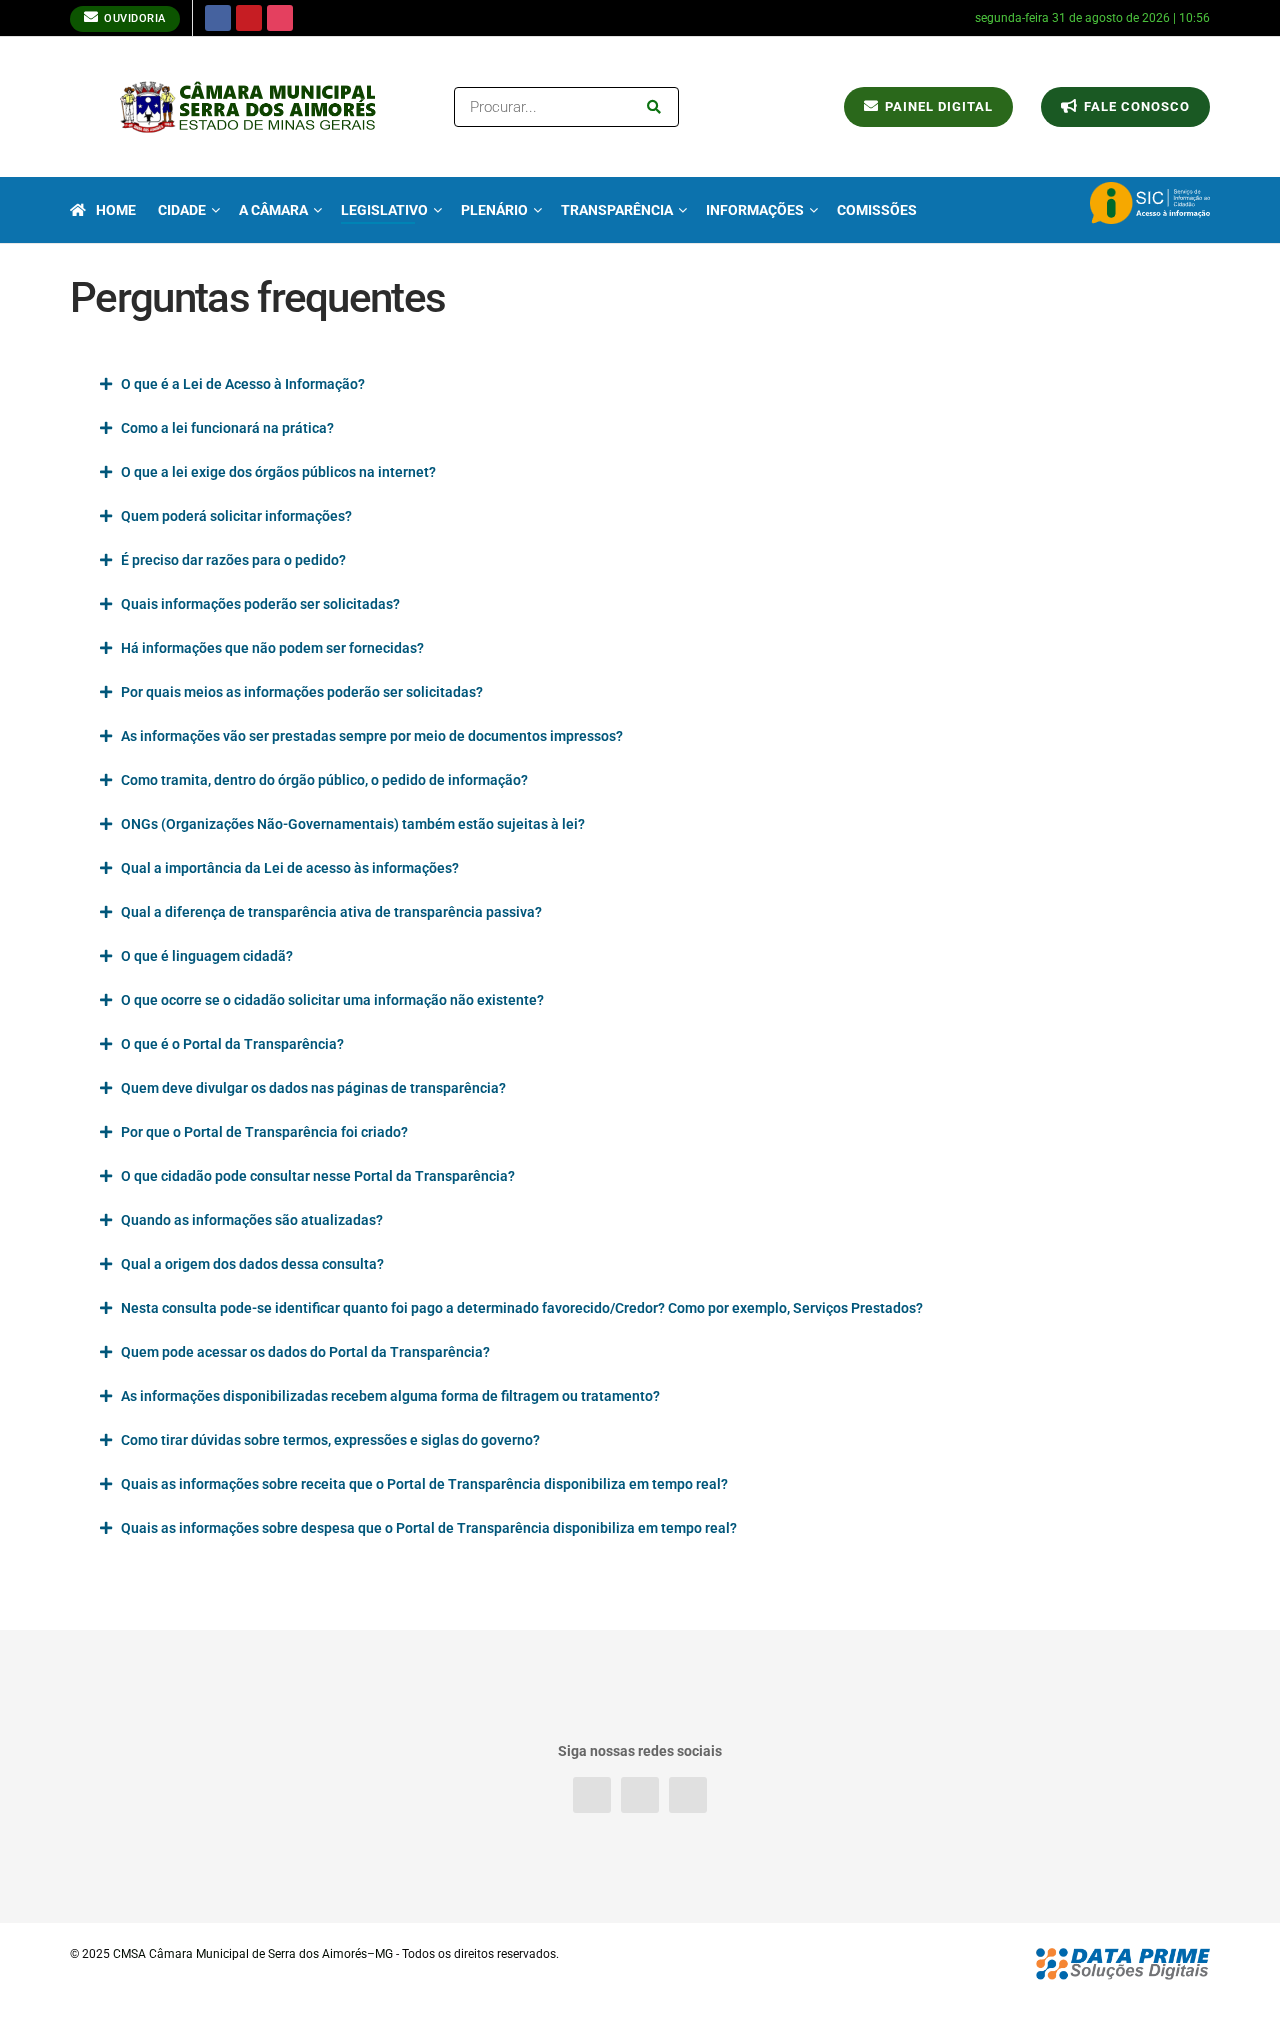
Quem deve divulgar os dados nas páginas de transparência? (313, 1088)
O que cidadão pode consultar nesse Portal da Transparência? (318, 1176)
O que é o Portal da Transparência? (232, 1044)
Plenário (494, 210)
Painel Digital (937, 106)
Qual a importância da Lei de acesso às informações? (290, 868)
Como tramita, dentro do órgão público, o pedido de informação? (324, 780)
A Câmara (273, 210)
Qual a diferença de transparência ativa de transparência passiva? (331, 912)
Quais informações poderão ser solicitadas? (260, 604)
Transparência (617, 210)
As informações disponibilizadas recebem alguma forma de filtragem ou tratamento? (390, 1396)
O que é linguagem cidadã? (207, 956)
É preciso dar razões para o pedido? (233, 560)
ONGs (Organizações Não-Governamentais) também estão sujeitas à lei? (353, 824)
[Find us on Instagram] (280, 18)
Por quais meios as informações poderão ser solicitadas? (302, 692)
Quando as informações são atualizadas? (252, 1220)
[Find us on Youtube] (249, 18)
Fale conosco (1135, 106)
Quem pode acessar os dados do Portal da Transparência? (305, 1352)
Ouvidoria (133, 18)
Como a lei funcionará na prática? (227, 428)
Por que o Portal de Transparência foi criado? (264, 1132)
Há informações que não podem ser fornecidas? (272, 648)
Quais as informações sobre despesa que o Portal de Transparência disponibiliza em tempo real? (429, 1528)
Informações (755, 210)
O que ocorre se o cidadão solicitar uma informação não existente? (332, 1000)
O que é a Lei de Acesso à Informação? (243, 384)
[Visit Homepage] (248, 107)
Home (116, 210)
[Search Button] (658, 107)
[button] (640, 384)
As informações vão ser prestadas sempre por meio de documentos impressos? (372, 736)
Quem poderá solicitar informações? (236, 516)
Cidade (182, 210)
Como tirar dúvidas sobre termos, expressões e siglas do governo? (330, 1440)
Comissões (877, 210)
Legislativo (384, 210)
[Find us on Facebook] (218, 18)
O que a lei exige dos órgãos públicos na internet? (278, 472)
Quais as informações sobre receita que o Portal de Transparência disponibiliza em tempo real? (424, 1484)
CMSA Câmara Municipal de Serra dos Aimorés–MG (253, 1954)
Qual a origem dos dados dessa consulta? (252, 1264)
